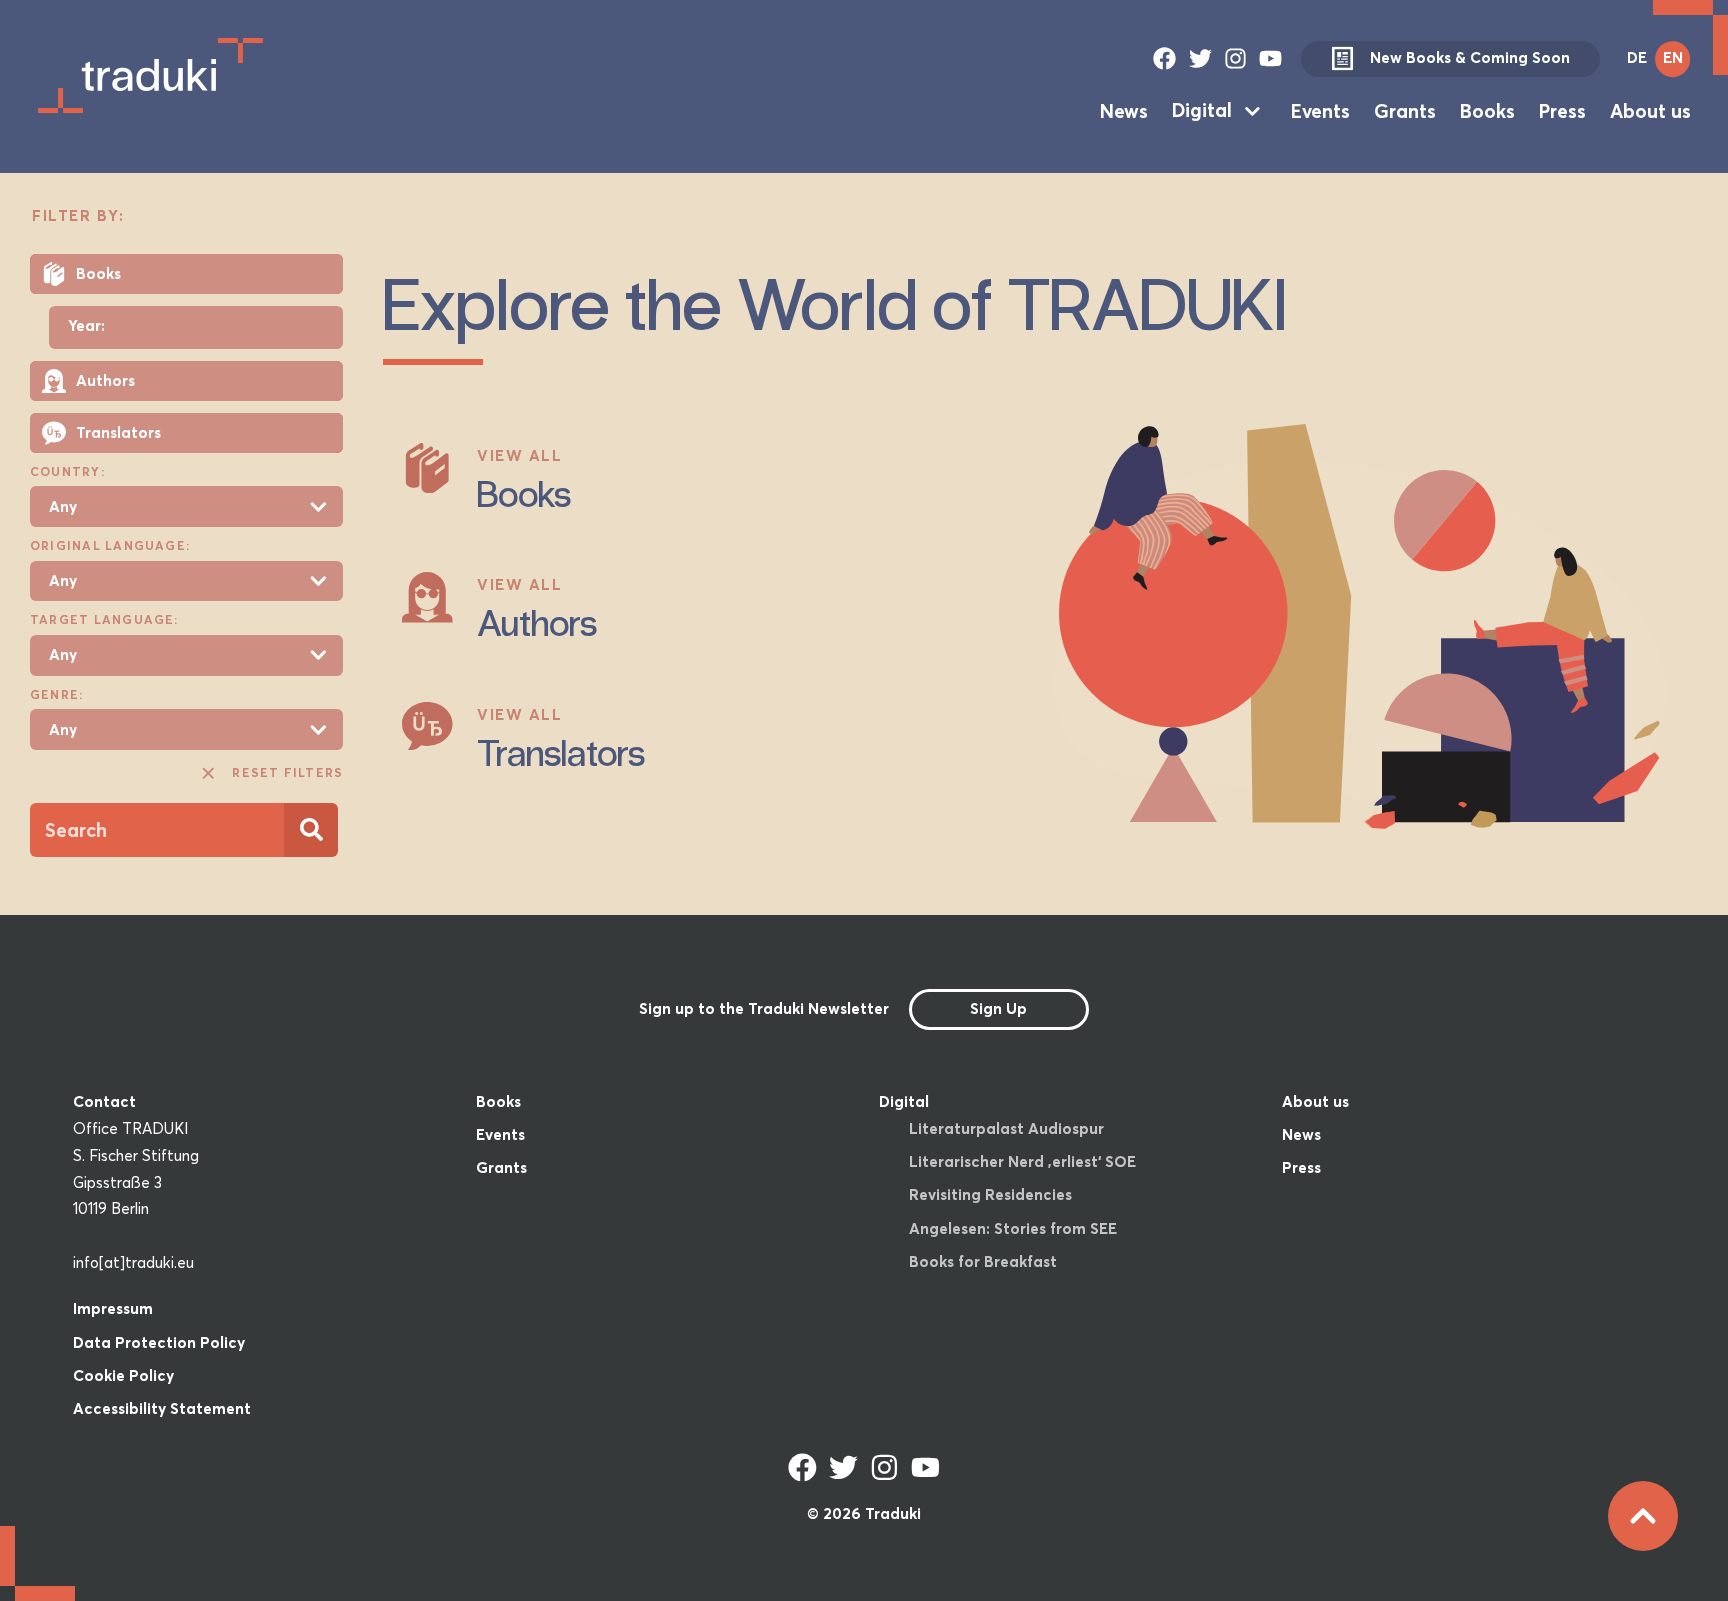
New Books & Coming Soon (1470, 57)
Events (1320, 110)
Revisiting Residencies (990, 1194)
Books (1487, 110)
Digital (1202, 110)
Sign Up (998, 1008)
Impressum (113, 1308)
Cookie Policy (123, 1375)
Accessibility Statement (162, 1408)
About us (1650, 110)
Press (1562, 110)
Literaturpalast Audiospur (1006, 1128)
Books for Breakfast (983, 1261)
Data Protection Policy (159, 1342)
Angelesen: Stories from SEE (1013, 1228)
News (1124, 110)
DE (1637, 57)
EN (1673, 57)
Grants (1405, 110)
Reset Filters (287, 772)
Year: (86, 326)
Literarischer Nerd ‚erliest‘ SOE (1022, 1161)
